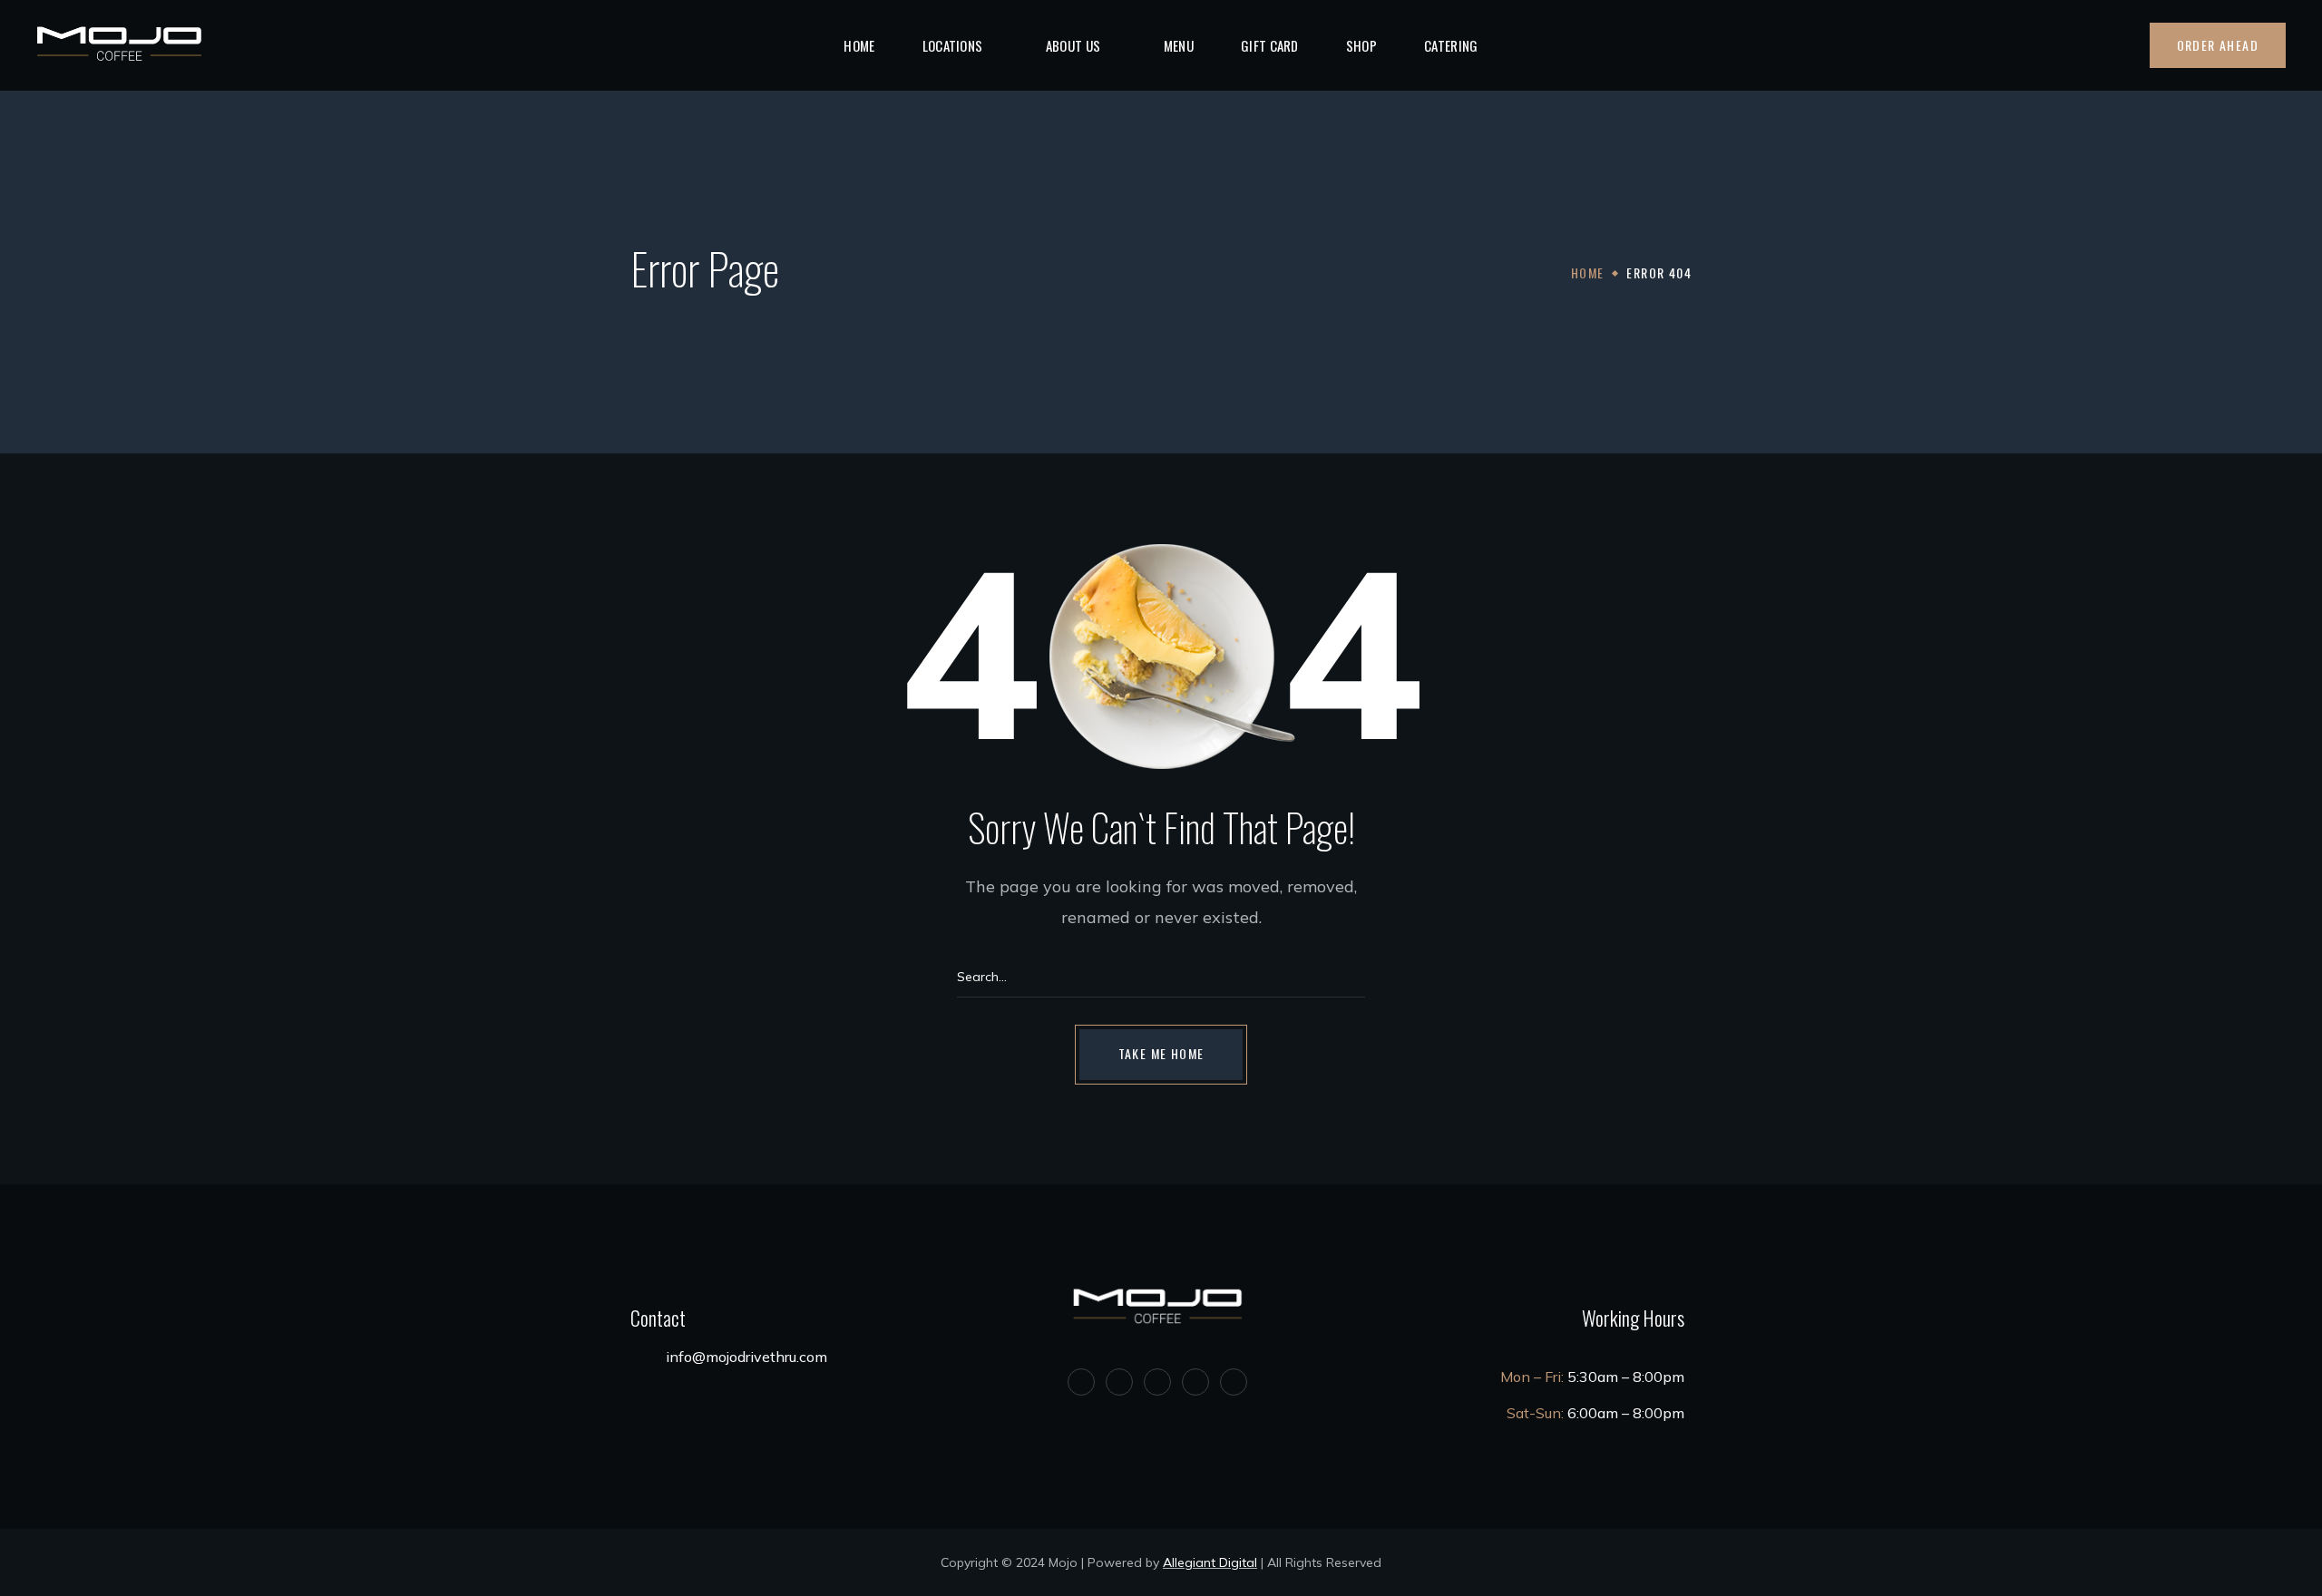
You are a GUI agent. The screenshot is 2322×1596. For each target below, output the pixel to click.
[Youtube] (1195, 1382)
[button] (2121, 47)
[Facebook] (1119, 1382)
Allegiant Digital (1210, 1562)
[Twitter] (1081, 1382)
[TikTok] (1234, 1382)
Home (1588, 272)
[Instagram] (1157, 1382)
